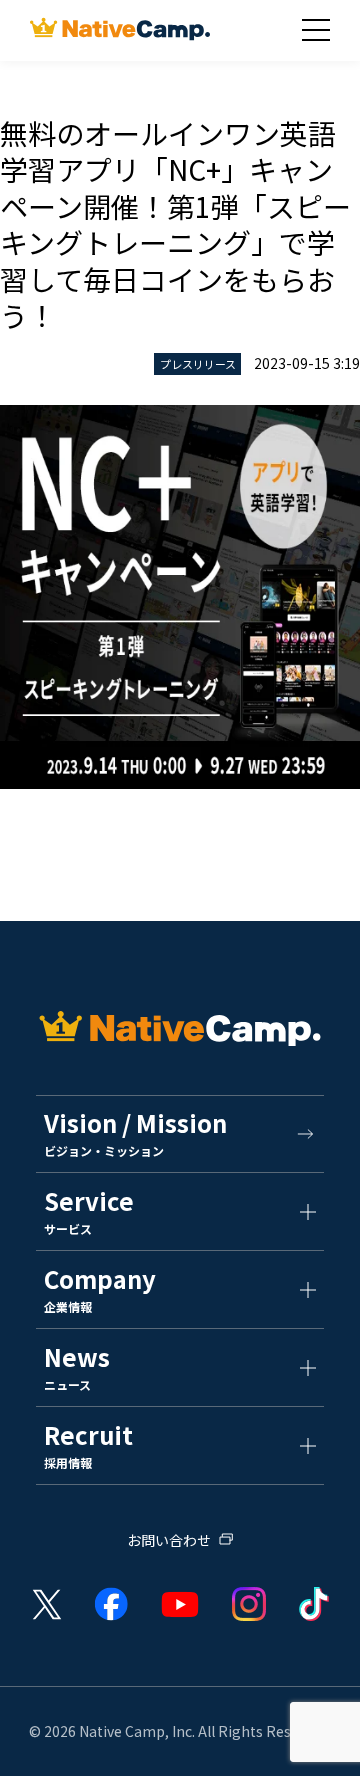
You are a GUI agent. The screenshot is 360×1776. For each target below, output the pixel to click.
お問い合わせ (169, 1541)
